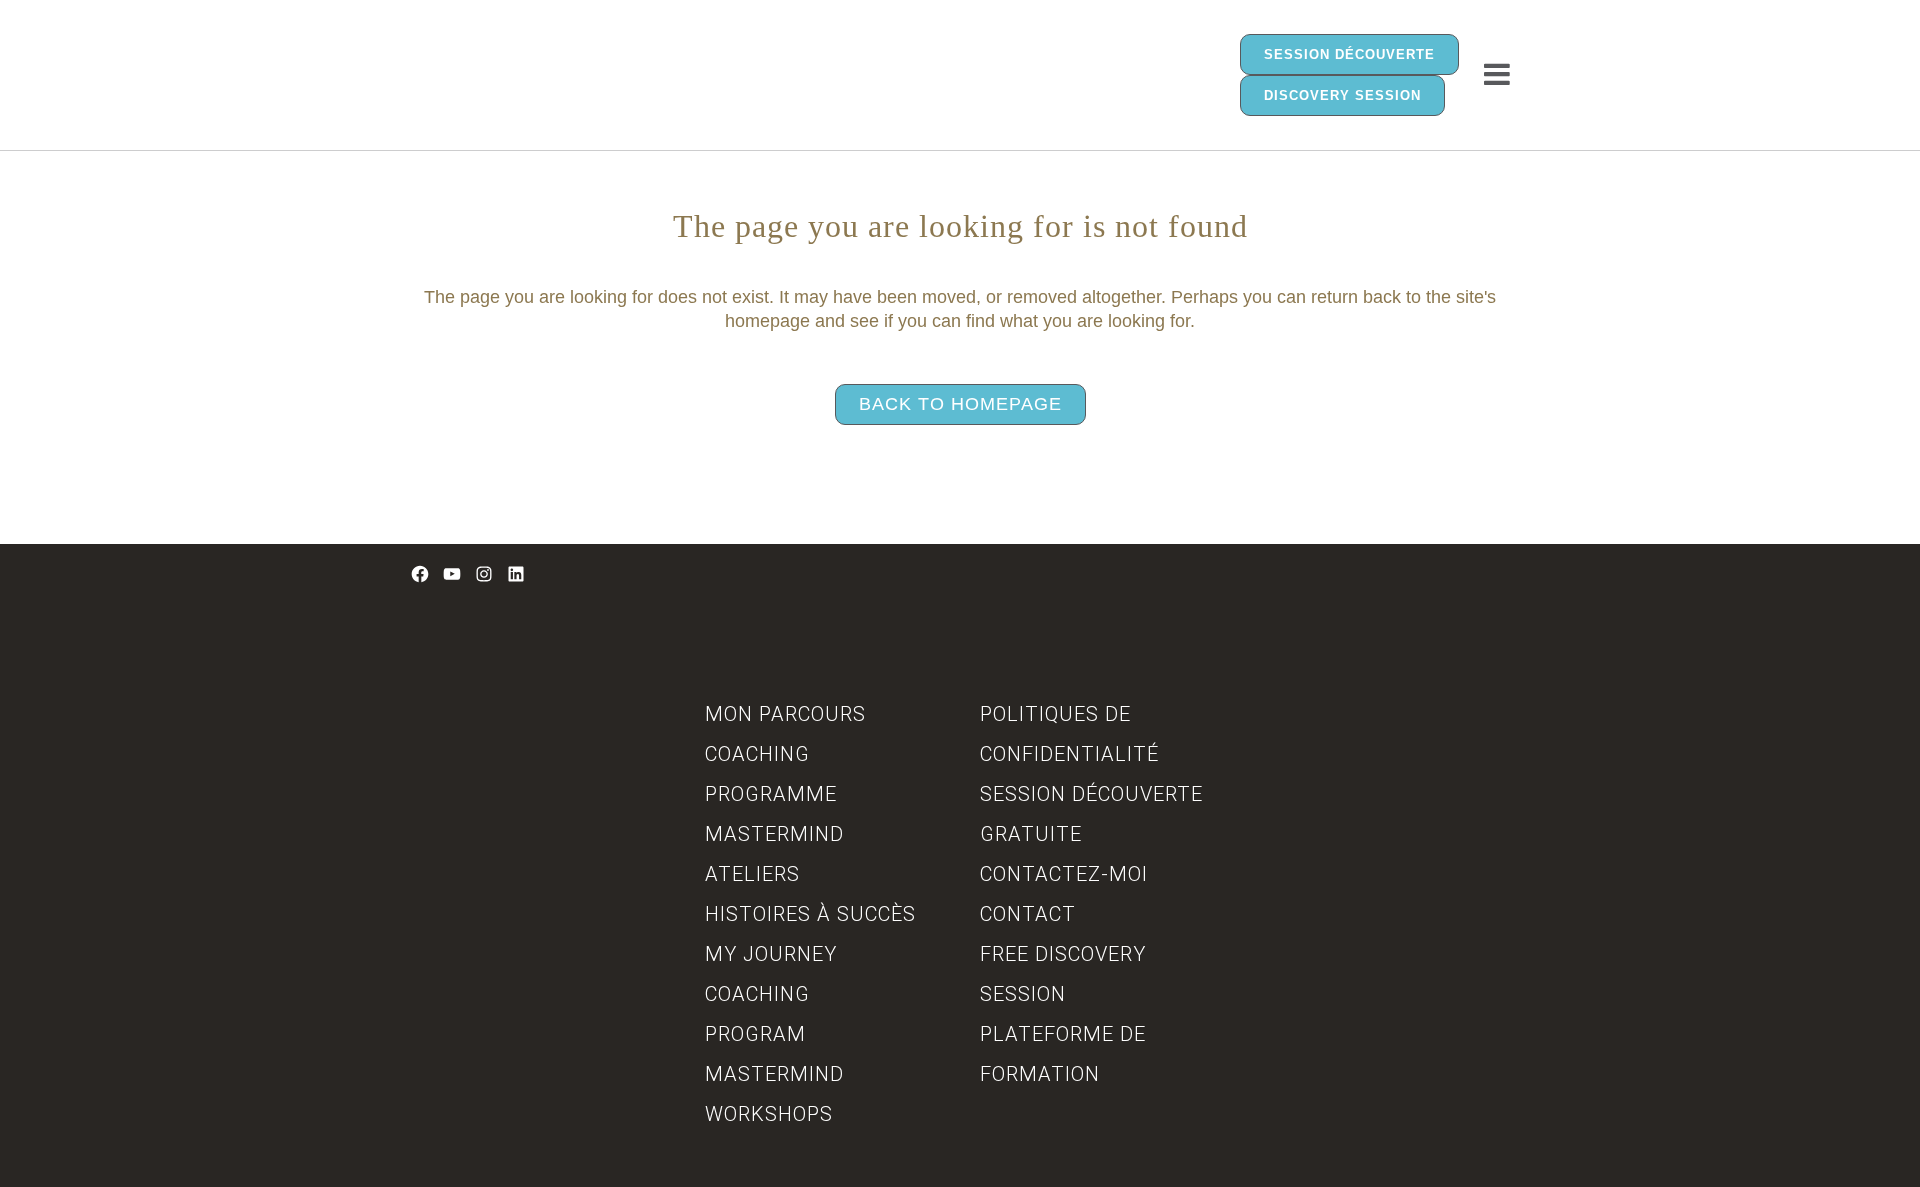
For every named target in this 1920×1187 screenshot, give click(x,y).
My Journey (771, 954)
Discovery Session (1342, 95)
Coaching (757, 754)
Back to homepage (960, 404)
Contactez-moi (1064, 874)
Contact (1028, 914)
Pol (999, 714)
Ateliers (752, 874)
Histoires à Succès (810, 914)
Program (755, 1034)
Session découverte (1349, 54)
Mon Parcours (785, 714)
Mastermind (774, 834)
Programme (771, 794)
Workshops (769, 1114)
